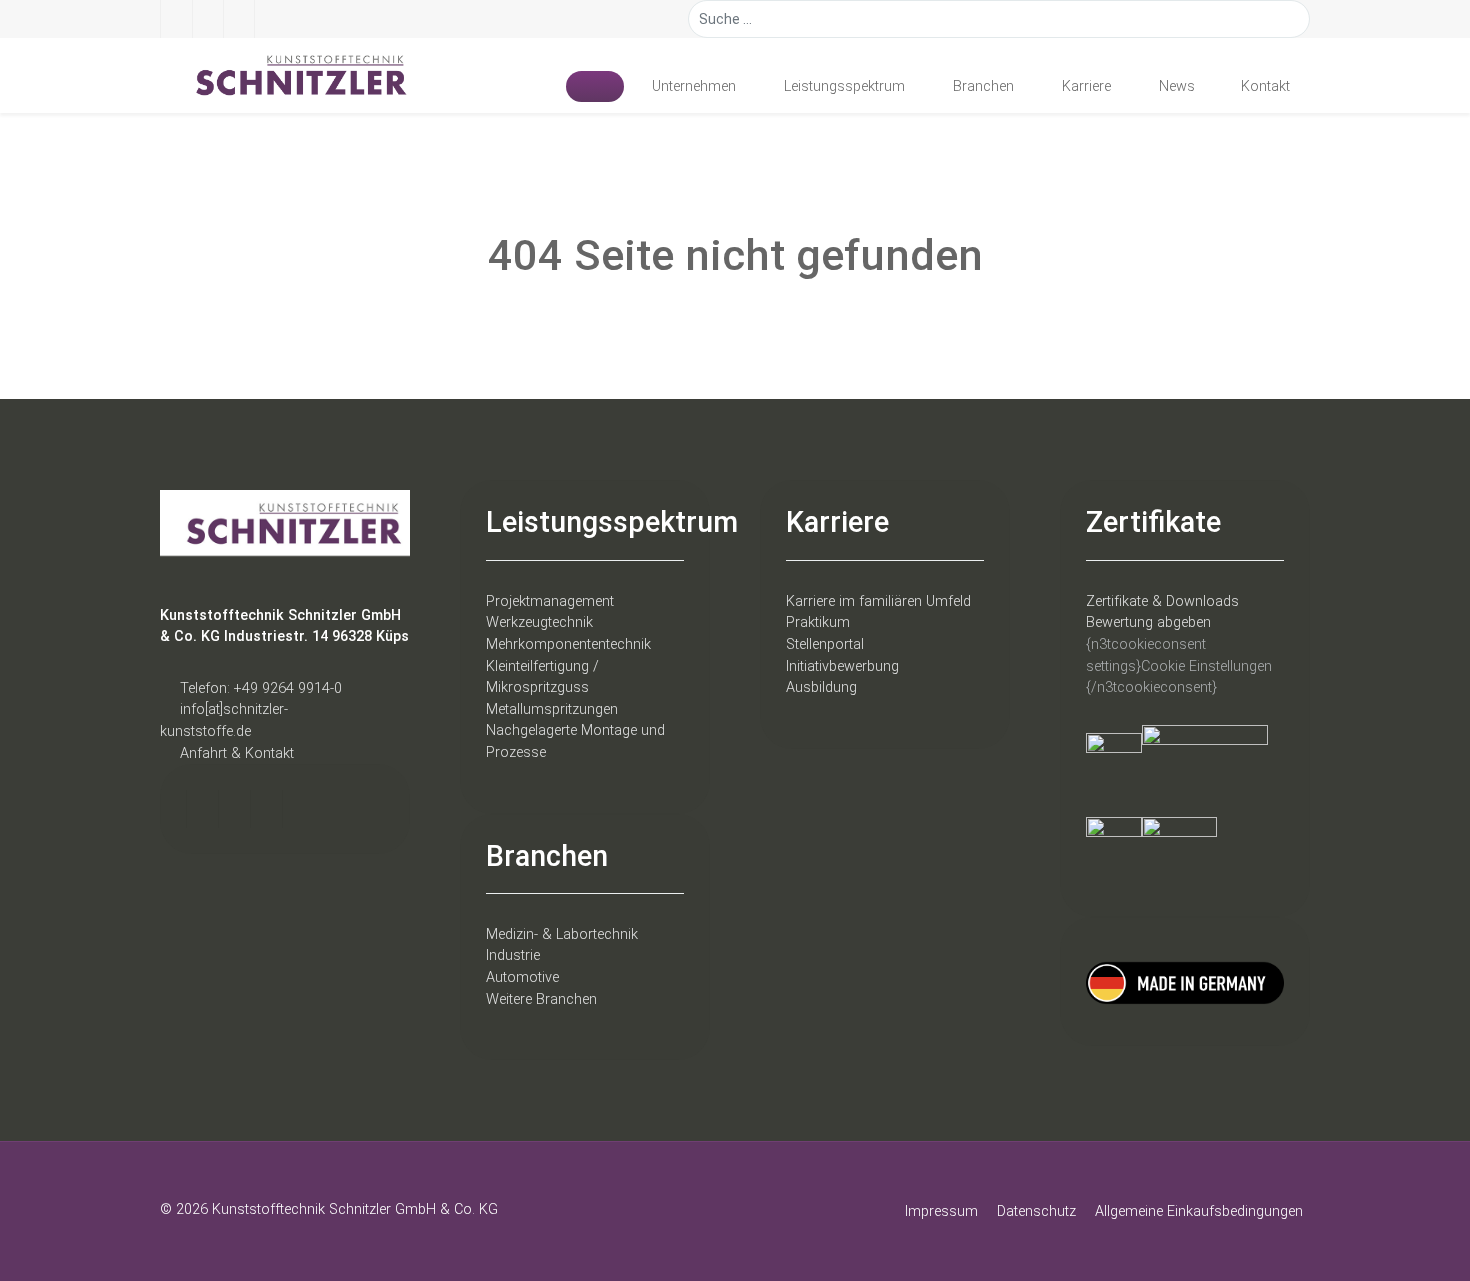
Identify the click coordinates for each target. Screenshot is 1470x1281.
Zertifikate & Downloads (1162, 601)
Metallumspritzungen (552, 709)
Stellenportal (825, 644)
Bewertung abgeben (1148, 622)
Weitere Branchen (541, 999)
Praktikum (818, 622)
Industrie (513, 955)
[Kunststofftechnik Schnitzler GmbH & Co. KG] (285, 75)
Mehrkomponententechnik (568, 644)
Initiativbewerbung (842, 666)
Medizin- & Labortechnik (562, 934)
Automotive (522, 977)
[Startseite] (595, 86)
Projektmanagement (550, 601)
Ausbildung (821, 687)
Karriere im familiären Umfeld (878, 601)
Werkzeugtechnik (539, 622)
